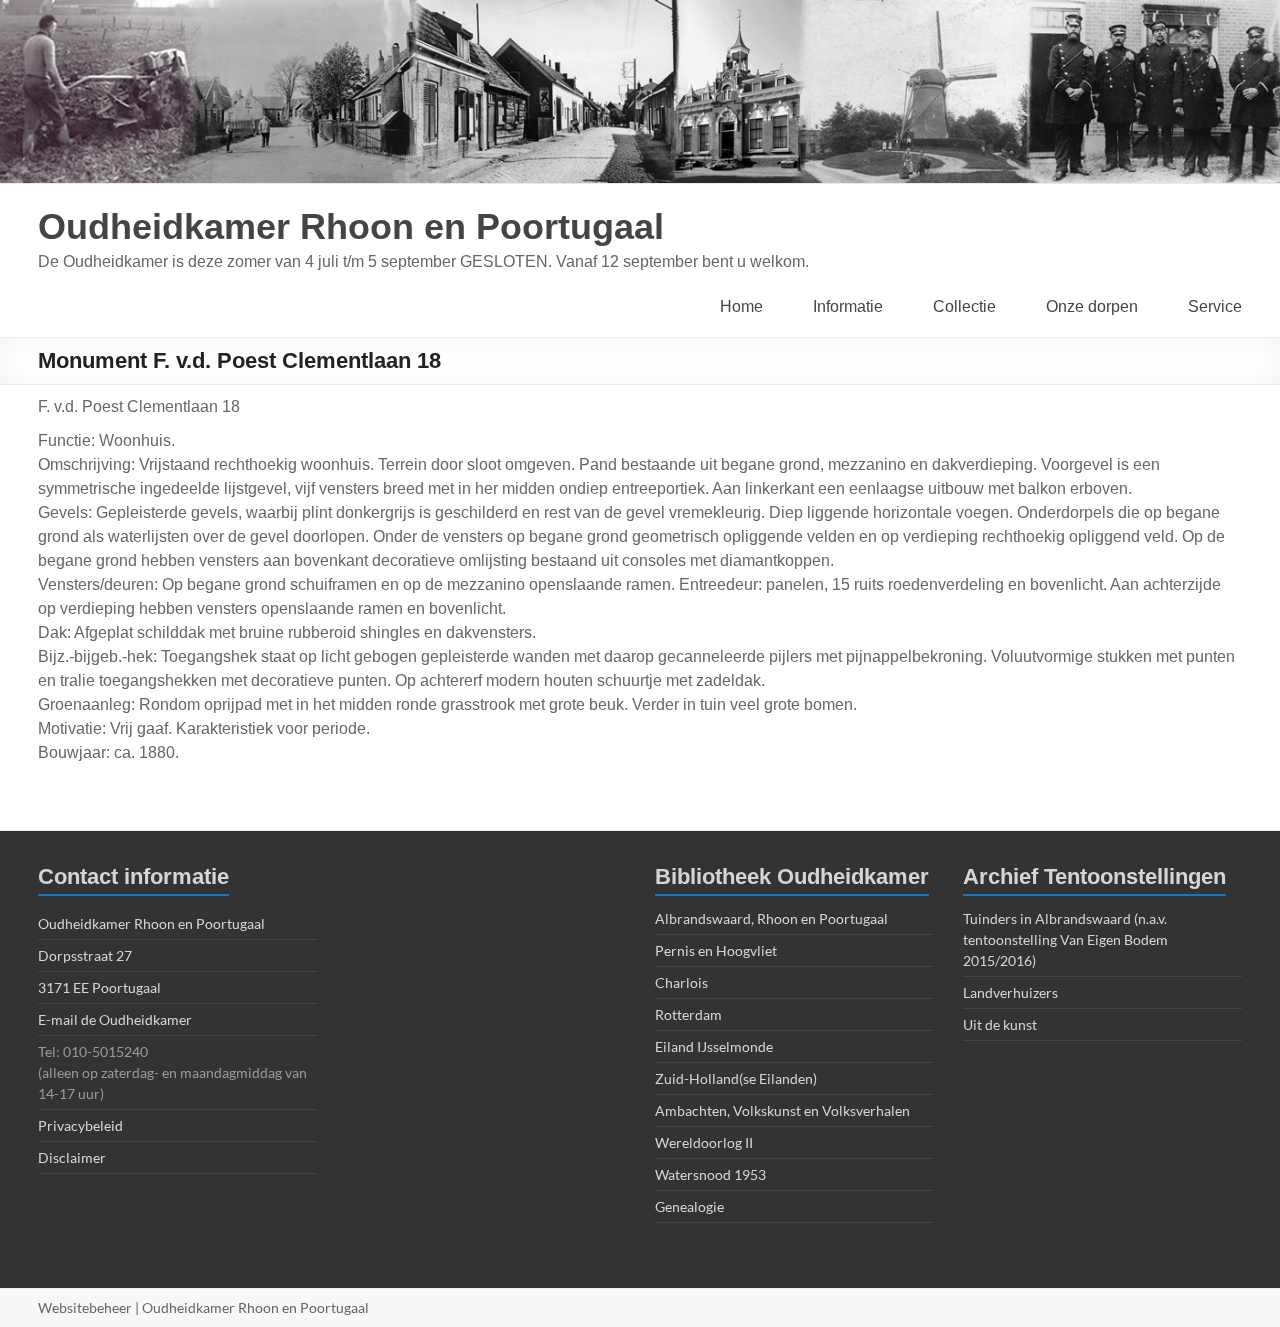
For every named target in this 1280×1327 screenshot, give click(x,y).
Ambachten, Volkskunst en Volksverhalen (782, 1110)
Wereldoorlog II (704, 1142)
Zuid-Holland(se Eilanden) (736, 1078)
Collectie (964, 306)
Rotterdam (688, 1014)
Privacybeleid (80, 1125)
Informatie (848, 306)
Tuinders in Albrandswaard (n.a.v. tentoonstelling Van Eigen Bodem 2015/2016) (1065, 939)
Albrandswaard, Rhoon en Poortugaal (771, 918)
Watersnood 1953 (710, 1174)
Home (741, 306)
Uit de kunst (1000, 1024)
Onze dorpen (1092, 306)
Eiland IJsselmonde (714, 1046)
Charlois (681, 982)
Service (1215, 306)
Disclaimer (72, 1157)
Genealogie (689, 1206)
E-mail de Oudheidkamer (115, 1019)
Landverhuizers (1010, 992)
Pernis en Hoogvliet (716, 950)
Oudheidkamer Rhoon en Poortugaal (351, 226)
